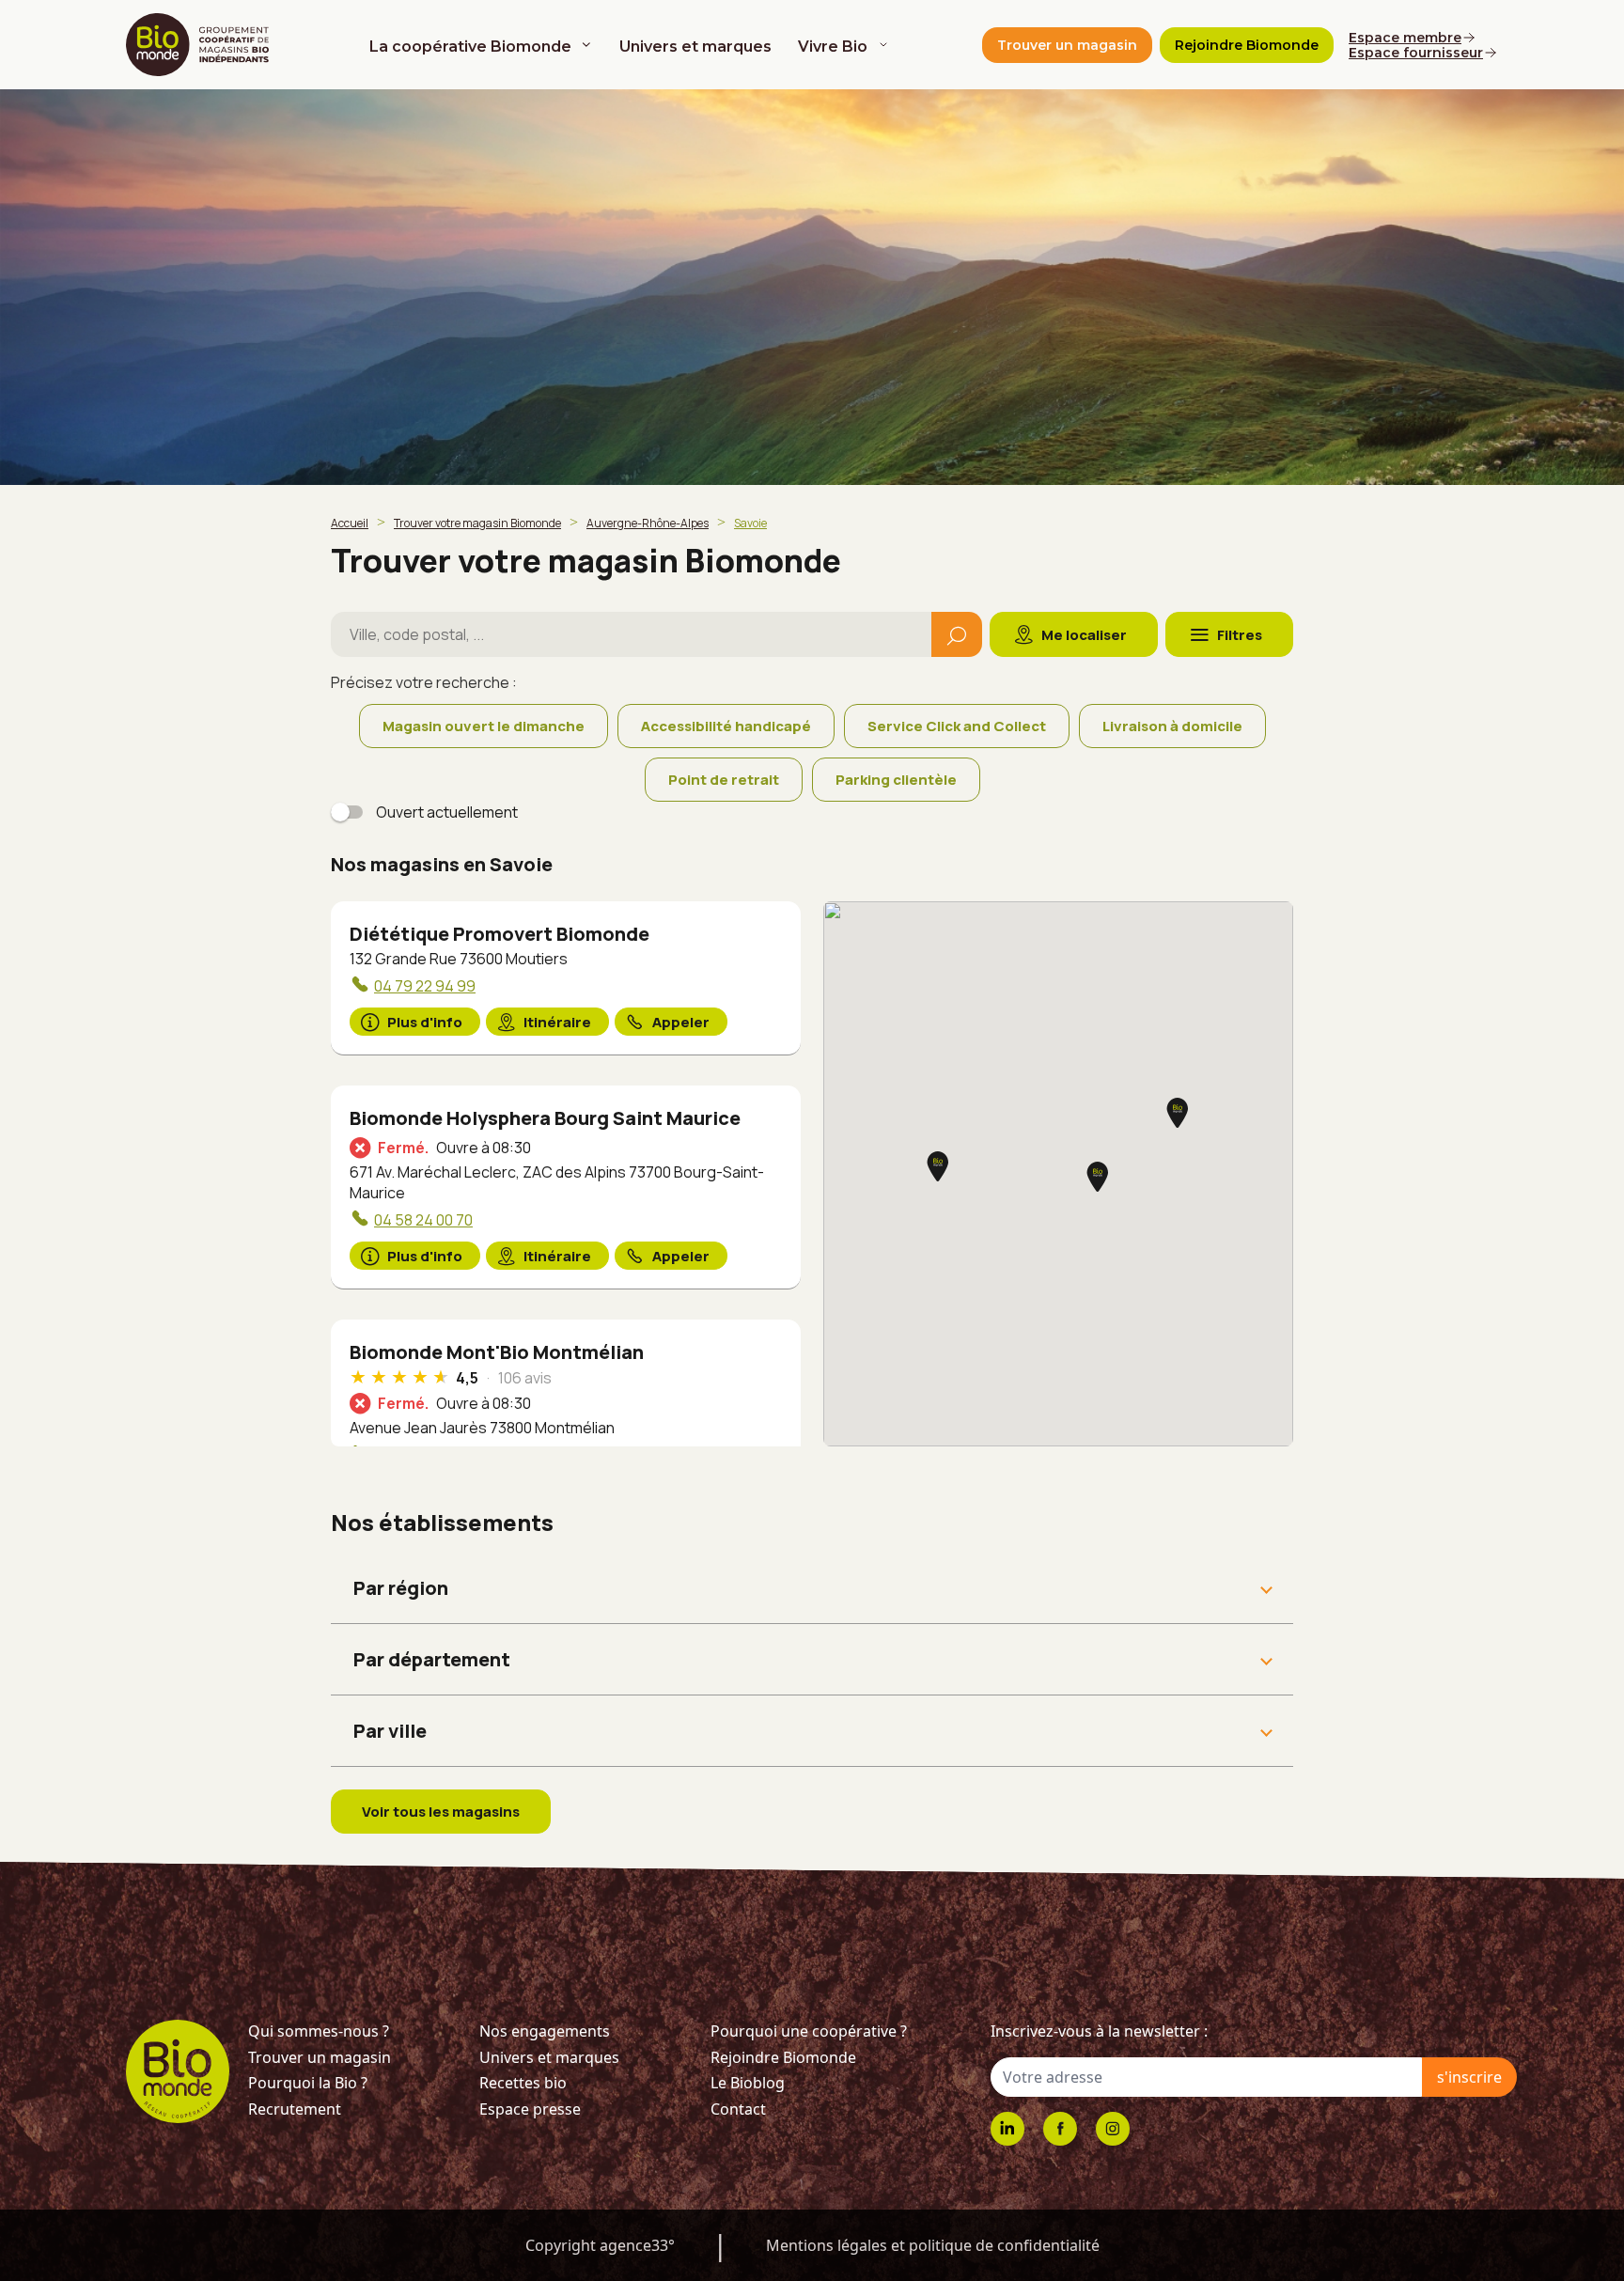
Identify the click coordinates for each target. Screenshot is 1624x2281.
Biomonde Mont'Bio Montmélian (497, 1352)
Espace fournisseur (1416, 53)
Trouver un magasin (320, 2057)
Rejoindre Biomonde (783, 2057)
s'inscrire (1469, 2077)
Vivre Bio (833, 47)
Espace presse (530, 2109)
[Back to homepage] (201, 45)
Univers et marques (695, 47)
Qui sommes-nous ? (319, 2031)
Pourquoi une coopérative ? (809, 2031)
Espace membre (1405, 38)
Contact (738, 2109)
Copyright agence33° (600, 2245)
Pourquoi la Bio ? (308, 2083)
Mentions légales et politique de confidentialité (933, 2245)
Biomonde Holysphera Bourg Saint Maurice (545, 1118)
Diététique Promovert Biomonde (500, 934)
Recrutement (295, 2109)
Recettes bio (523, 2083)
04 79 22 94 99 (425, 986)
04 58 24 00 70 (423, 1220)
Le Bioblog (748, 2083)
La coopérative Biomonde (470, 47)
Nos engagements (545, 2031)
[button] (1178, 1114)
